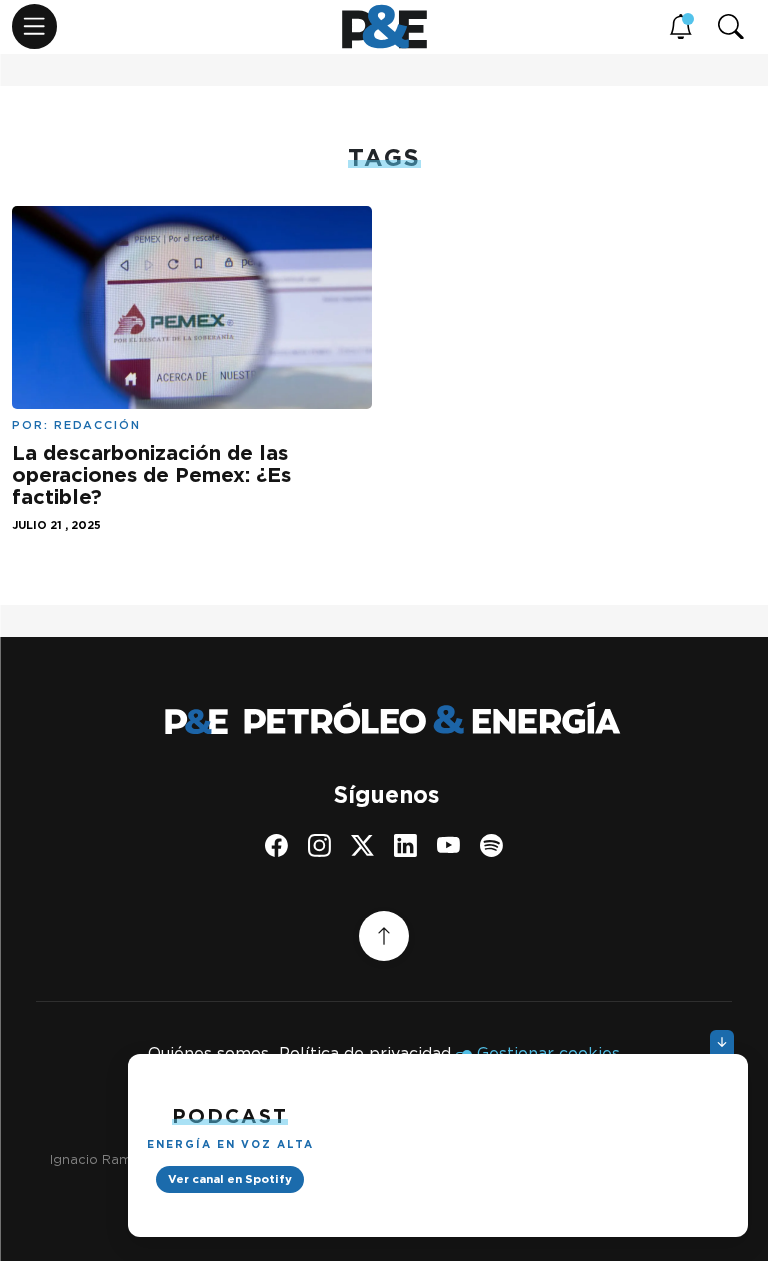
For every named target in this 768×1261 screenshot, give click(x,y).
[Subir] (384, 936)
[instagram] (319, 845)
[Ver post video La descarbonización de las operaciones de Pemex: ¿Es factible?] (192, 305)
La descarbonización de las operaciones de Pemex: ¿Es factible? (151, 475)
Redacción (97, 425)
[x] (362, 845)
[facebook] (276, 845)
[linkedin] (405, 845)
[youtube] (448, 845)
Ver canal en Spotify (230, 1179)
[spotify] (491, 845)
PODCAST (230, 1116)
